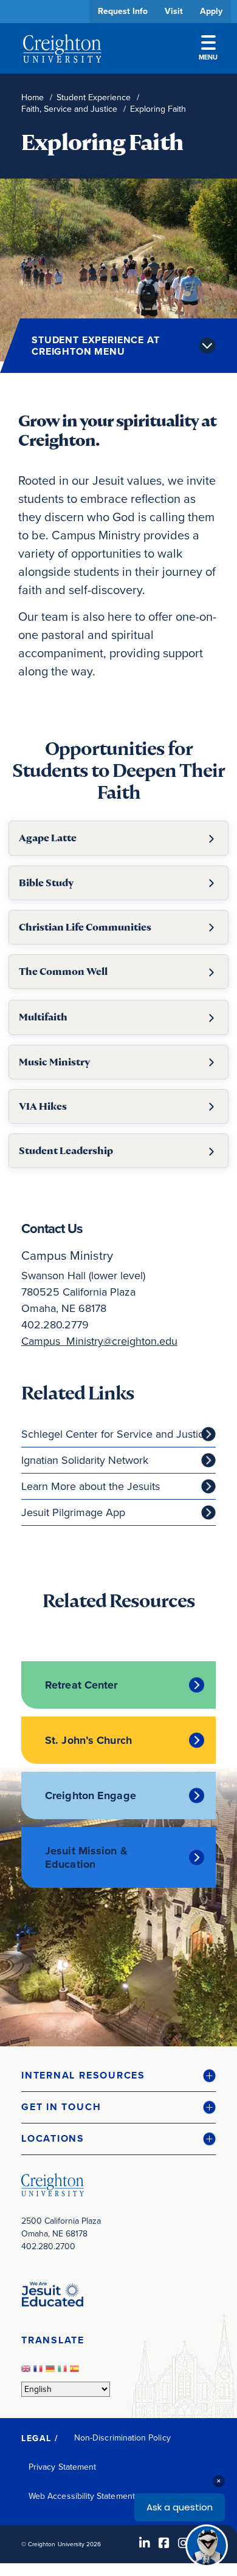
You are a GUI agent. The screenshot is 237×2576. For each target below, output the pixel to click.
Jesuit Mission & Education (86, 1857)
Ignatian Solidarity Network (85, 1460)
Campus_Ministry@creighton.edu (99, 1341)
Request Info (123, 11)
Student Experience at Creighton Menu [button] (96, 346)
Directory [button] (114, 372)
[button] (118, 2076)
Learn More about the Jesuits (91, 1486)
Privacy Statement (62, 2467)
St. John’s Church (88, 1740)
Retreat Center (81, 1685)
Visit (174, 11)
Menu (208, 57)
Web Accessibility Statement (82, 2496)
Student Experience (94, 97)
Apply (211, 11)
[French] (39, 2372)
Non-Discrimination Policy (122, 2438)
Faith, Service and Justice (69, 109)
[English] (27, 2372)
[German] (52, 2372)
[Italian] (64, 2372)
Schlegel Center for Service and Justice (115, 1434)
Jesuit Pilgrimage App (73, 1512)
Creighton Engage (91, 1795)
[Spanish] (76, 2372)
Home (33, 97)
